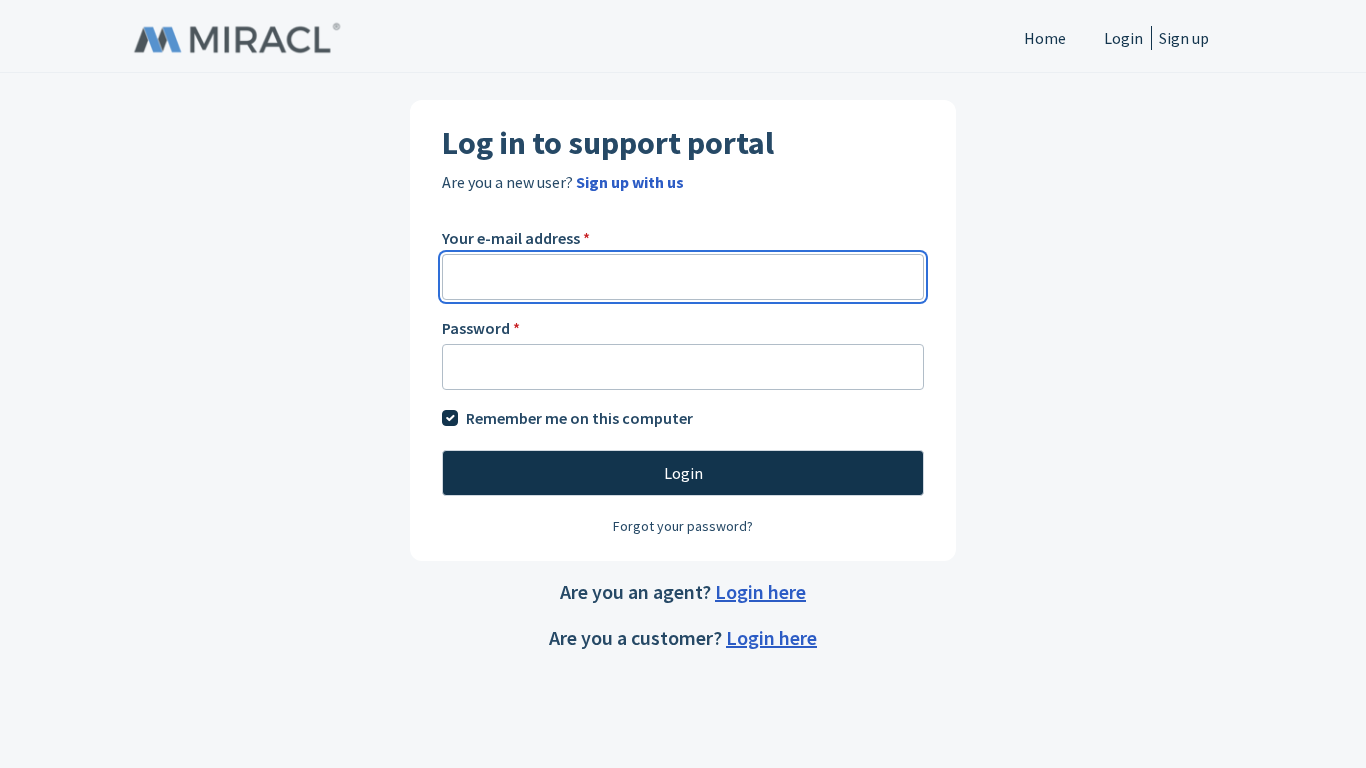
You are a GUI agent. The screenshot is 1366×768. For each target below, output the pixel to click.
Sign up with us (630, 182)
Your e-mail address (516, 238)
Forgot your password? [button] (683, 526)
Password (481, 328)
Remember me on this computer (579, 418)
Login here (760, 591)
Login (1123, 38)
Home (1045, 38)
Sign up (1184, 38)
